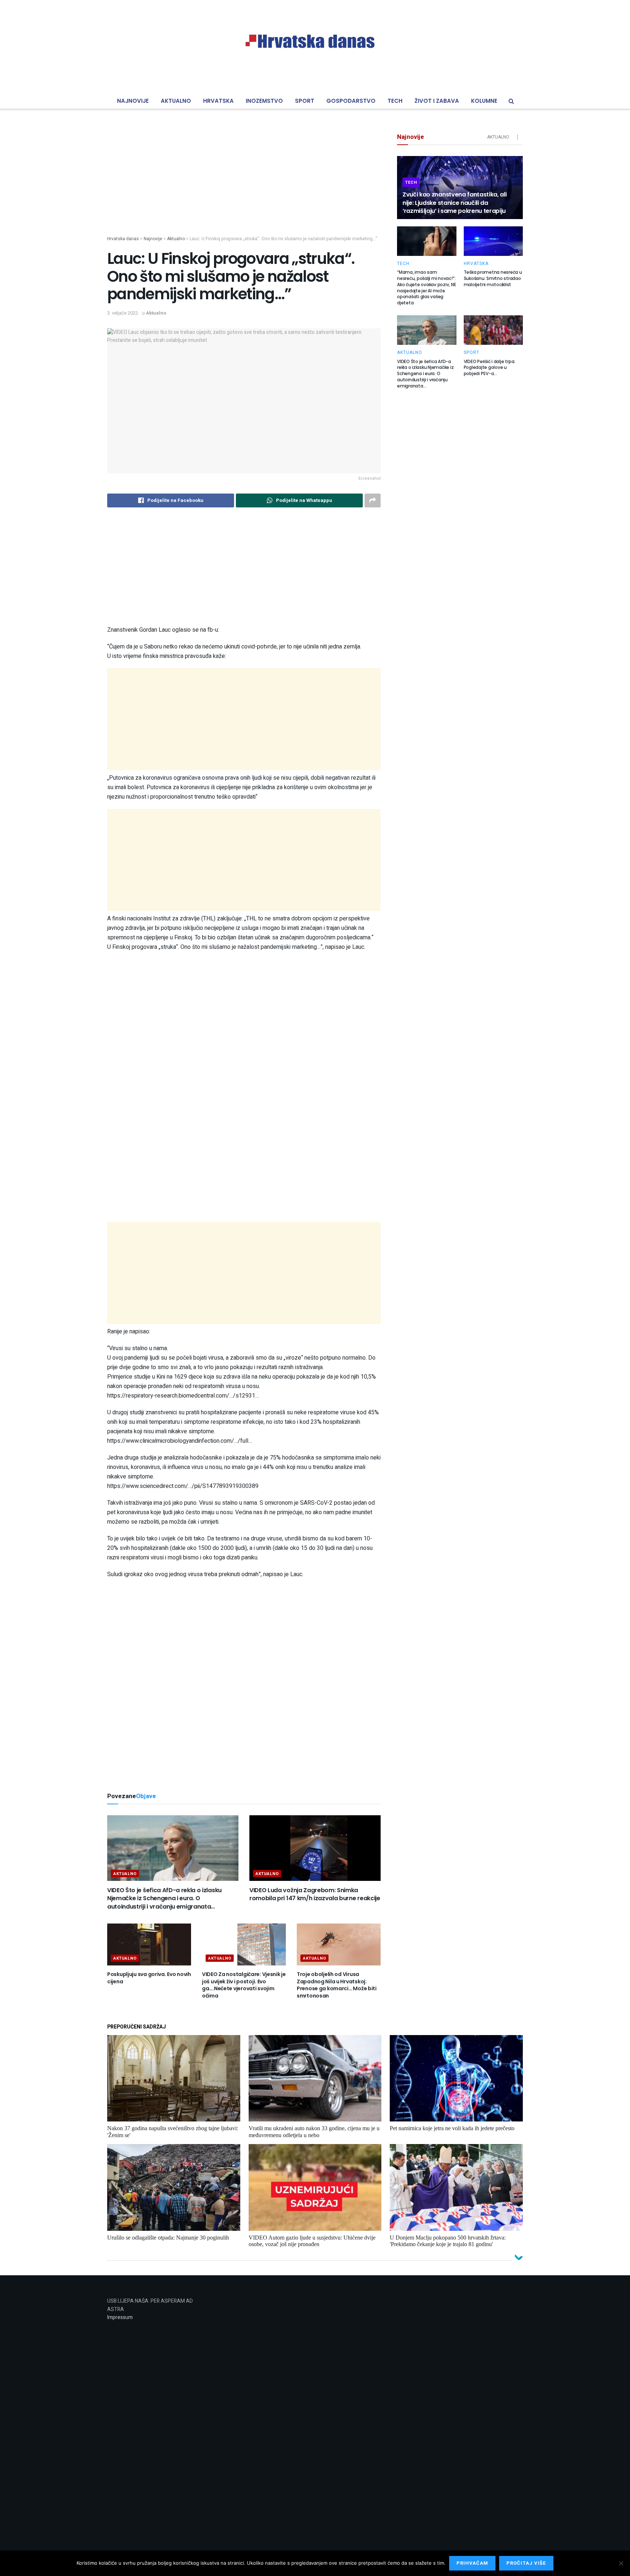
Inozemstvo (264, 101)
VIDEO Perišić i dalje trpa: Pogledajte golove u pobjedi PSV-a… (490, 368)
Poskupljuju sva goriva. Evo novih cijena (149, 1978)
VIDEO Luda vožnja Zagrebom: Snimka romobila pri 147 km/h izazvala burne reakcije (315, 1894)
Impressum (120, 2317)
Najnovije (133, 101)
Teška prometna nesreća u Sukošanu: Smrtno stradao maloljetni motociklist (493, 278)
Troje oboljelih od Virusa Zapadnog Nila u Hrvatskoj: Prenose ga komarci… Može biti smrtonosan (337, 1985)
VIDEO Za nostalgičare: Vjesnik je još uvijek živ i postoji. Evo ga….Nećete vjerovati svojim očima (244, 1985)
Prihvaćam (472, 2563)
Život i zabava (437, 101)
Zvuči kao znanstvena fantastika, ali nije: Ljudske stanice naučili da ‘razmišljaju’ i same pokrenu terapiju (454, 203)
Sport (305, 101)
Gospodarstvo (351, 101)
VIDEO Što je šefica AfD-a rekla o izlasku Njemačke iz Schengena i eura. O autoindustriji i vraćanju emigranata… (164, 1898)
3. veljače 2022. (123, 313)
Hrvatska (218, 101)
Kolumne (484, 101)
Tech (395, 101)
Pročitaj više (526, 2563)
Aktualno (176, 101)
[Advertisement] (244, 184)
